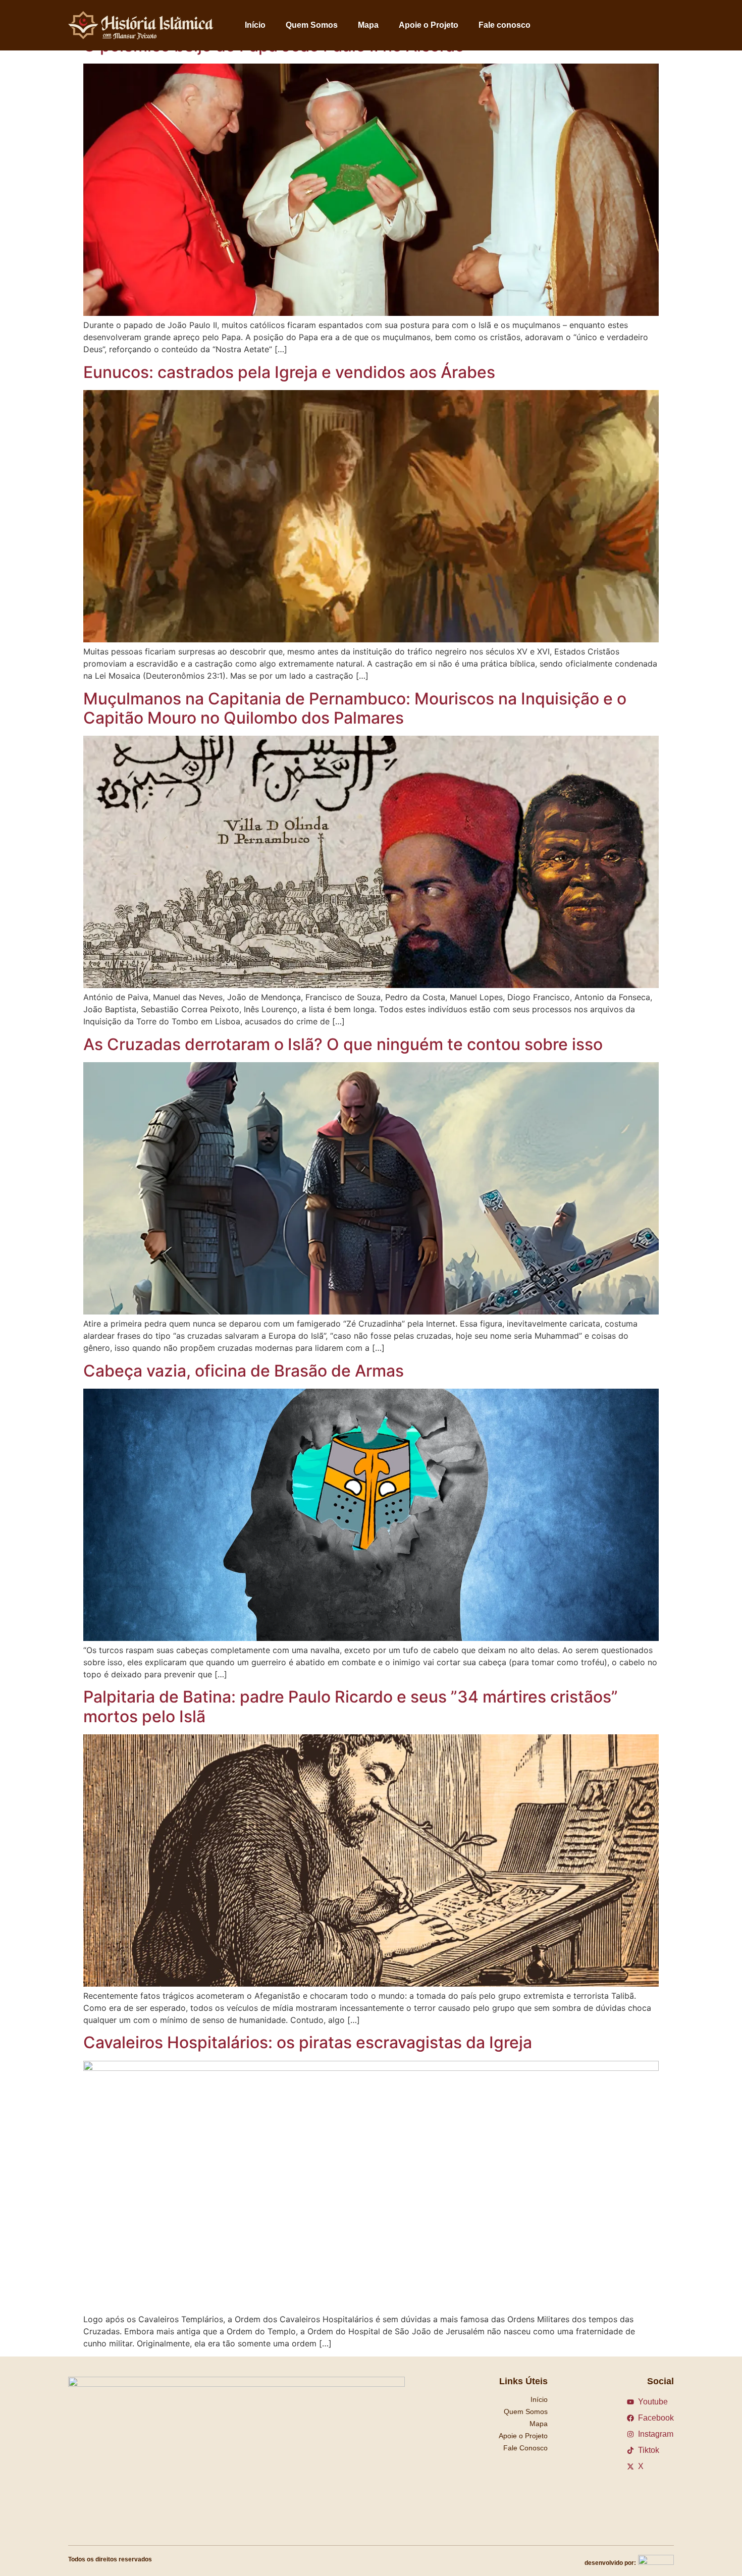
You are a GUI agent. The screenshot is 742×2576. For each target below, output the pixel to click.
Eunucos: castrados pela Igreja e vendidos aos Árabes (289, 372)
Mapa (368, 25)
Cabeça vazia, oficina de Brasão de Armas (244, 1371)
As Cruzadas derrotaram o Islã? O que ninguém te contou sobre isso (343, 1044)
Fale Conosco (525, 2448)
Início (255, 25)
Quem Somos (312, 25)
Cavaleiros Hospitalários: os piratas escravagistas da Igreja (308, 2042)
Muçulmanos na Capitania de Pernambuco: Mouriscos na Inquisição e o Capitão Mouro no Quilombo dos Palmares (355, 708)
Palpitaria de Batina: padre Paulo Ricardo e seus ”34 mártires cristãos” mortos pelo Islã (351, 1706)
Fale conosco (505, 25)
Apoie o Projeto (429, 25)
